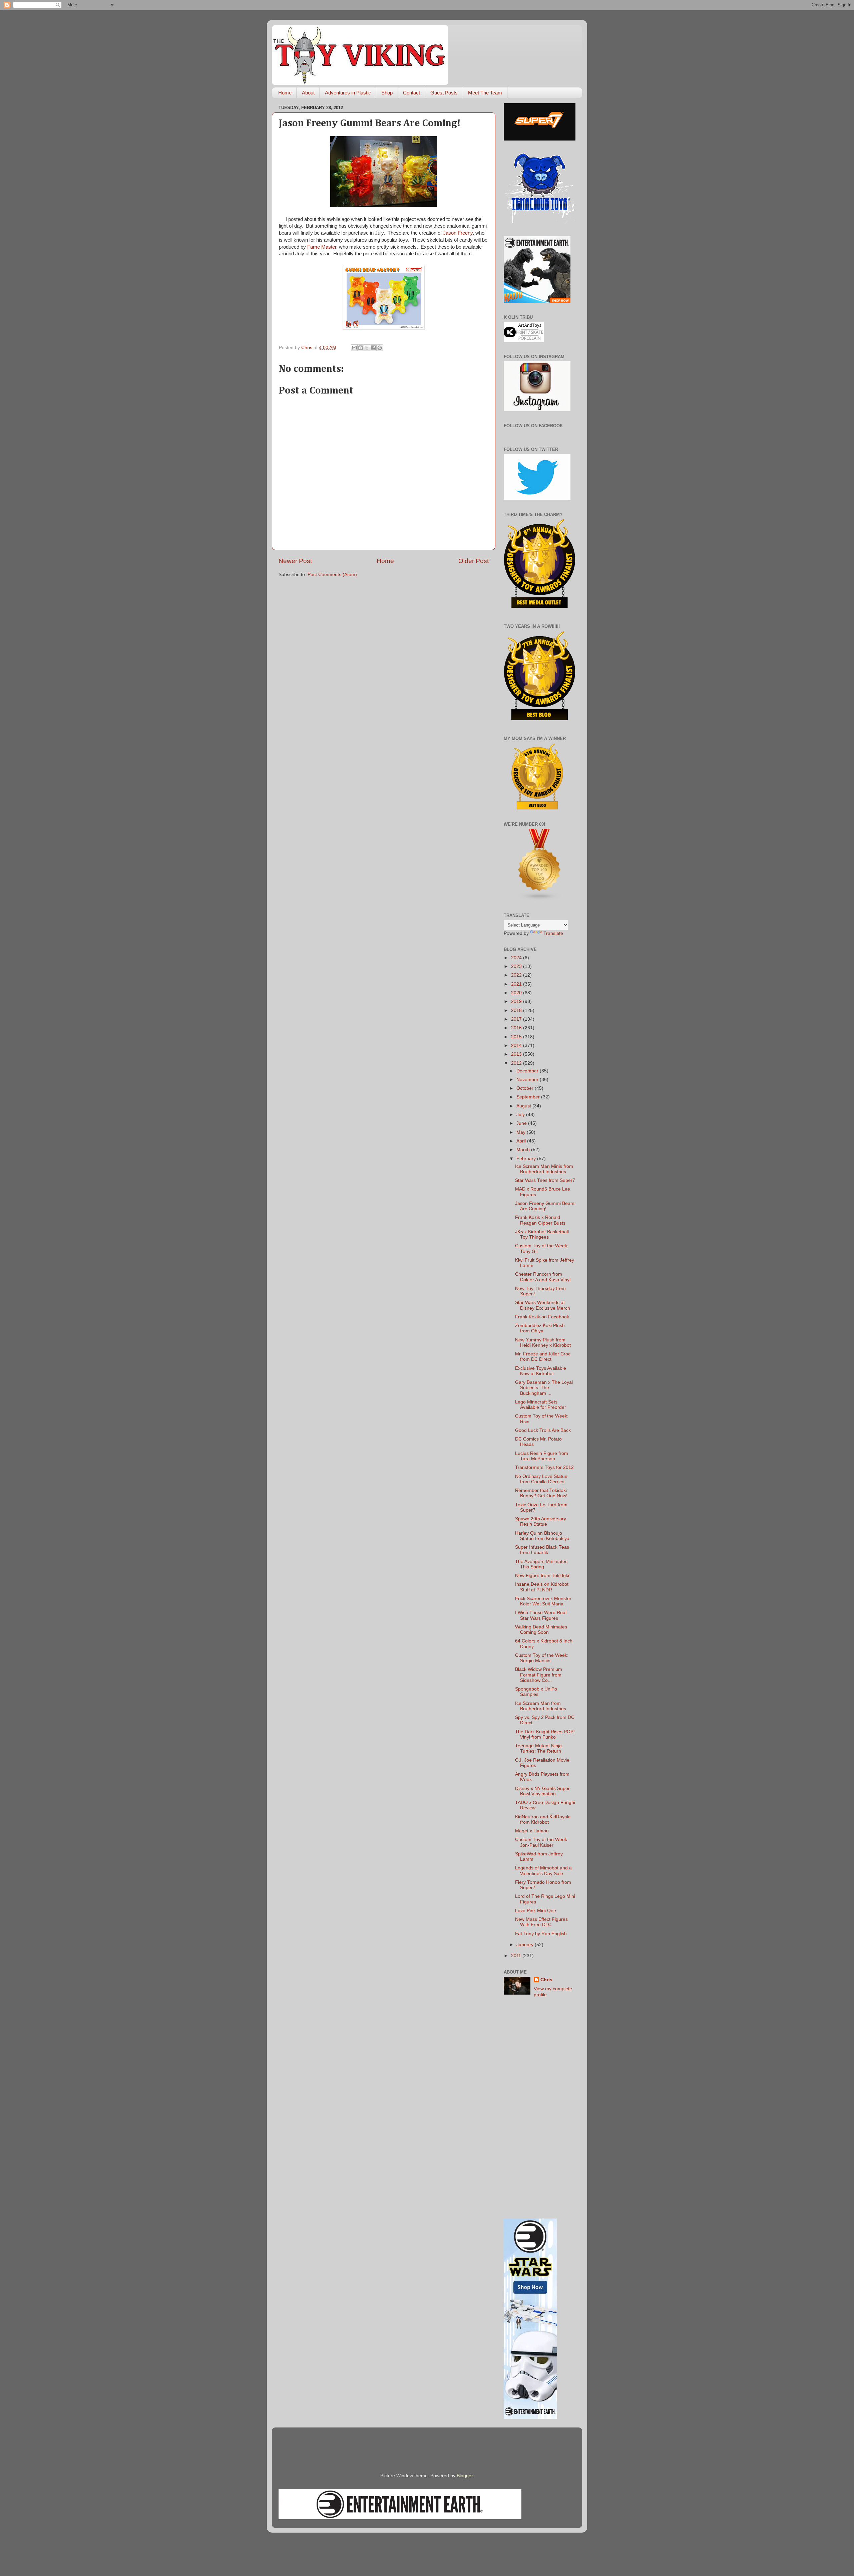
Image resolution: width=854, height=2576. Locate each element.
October (526, 1088)
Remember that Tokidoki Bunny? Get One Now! (541, 1493)
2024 (517, 958)
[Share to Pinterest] (380, 348)
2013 (517, 1054)
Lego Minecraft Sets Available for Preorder (541, 1405)
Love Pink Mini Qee (536, 1911)
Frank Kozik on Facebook (542, 1317)
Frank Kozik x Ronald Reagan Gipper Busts (540, 1220)
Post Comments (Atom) (332, 575)
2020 (517, 993)
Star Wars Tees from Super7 (545, 1180)
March (524, 1150)
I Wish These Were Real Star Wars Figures (541, 1615)
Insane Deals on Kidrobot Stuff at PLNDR (542, 1587)
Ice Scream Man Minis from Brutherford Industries (544, 1169)
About (308, 93)
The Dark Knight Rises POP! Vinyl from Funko (545, 1734)
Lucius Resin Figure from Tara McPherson (542, 1456)
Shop (387, 93)
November (528, 1080)
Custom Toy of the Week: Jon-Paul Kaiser (542, 1842)
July (521, 1115)
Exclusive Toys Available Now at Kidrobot (541, 1371)
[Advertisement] (540, 2108)
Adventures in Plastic (348, 93)
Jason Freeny (458, 233)
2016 (517, 1028)
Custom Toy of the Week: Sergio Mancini (542, 1658)
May (522, 1132)
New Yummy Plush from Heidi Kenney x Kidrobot (543, 1343)
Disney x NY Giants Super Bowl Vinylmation (542, 1791)
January (526, 1945)
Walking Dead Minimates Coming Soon (541, 1630)
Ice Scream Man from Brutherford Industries (541, 1706)
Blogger (465, 2476)
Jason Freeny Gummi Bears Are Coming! (545, 1206)
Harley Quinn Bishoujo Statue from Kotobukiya (542, 1536)
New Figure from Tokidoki (542, 1576)
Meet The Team (485, 93)
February (527, 1159)
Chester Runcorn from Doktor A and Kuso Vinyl (543, 1277)
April (522, 1141)
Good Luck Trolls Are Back (543, 1430)
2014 (517, 1046)
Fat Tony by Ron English (541, 1934)
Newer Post (295, 561)
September (529, 1097)
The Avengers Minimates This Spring (541, 1564)
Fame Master (322, 247)
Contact (411, 93)
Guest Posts (444, 93)
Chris (546, 1980)
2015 (517, 1037)
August (524, 1106)
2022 (517, 975)
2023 (517, 966)
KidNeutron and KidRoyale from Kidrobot (543, 1820)
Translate (553, 933)
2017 (517, 1019)
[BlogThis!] (361, 348)
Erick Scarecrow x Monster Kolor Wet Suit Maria (543, 1601)
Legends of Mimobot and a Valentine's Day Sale (543, 1871)
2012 (517, 1063)
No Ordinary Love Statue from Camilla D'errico (541, 1479)
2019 (517, 1001)
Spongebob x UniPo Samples (536, 1692)
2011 (517, 1956)
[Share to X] (367, 348)
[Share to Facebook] (373, 348)
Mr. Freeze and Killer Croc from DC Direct (543, 1357)
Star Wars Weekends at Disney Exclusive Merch (543, 1305)
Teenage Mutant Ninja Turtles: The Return (538, 1748)
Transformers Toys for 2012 (544, 1467)
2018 (517, 1010)
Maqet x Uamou (532, 1831)
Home (285, 93)
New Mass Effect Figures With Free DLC (541, 1922)
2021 (517, 984)
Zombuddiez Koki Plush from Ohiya (540, 1328)
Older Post (474, 561)
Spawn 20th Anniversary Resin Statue (541, 1521)
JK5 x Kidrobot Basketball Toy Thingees (542, 1234)
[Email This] (354, 348)
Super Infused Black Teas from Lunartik (542, 1550)
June (522, 1123)
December (528, 1071)
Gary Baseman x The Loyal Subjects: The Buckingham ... (544, 1388)
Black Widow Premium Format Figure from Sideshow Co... (539, 1675)
